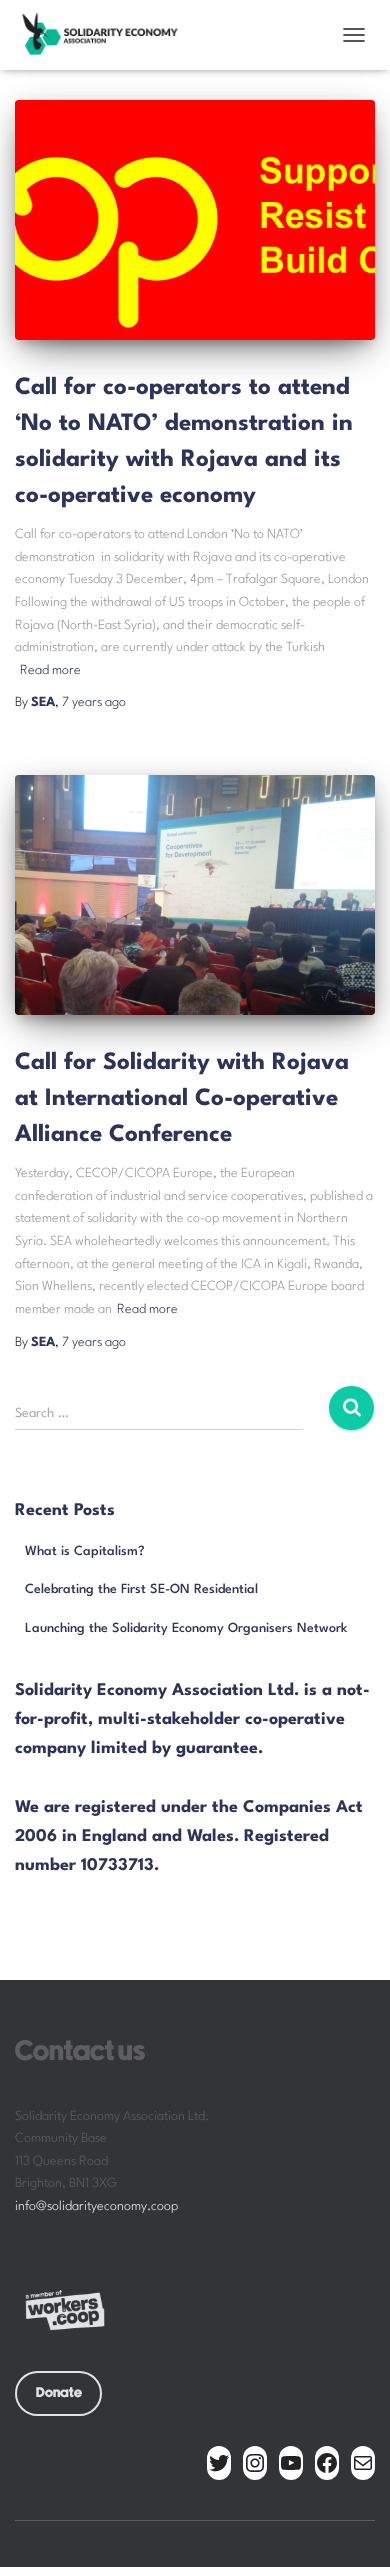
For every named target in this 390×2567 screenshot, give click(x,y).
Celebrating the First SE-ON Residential (141, 1589)
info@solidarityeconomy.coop (96, 2206)
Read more (50, 670)
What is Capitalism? (85, 1551)
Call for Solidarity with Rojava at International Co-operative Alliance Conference (182, 1099)
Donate (59, 2393)
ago (94, 702)
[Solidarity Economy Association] (106, 35)
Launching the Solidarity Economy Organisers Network (186, 1628)
